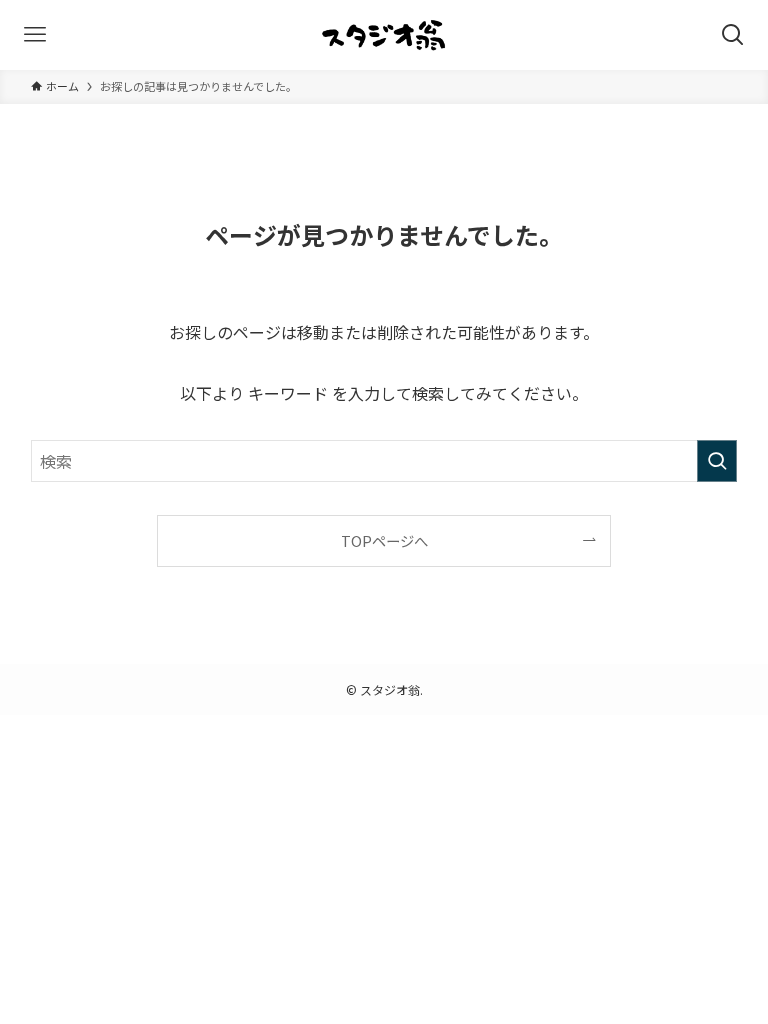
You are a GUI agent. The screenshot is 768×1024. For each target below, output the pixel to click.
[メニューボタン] (35, 35)
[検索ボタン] (733, 35)
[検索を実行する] (717, 461)
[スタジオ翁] (384, 35)
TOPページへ (384, 540)
